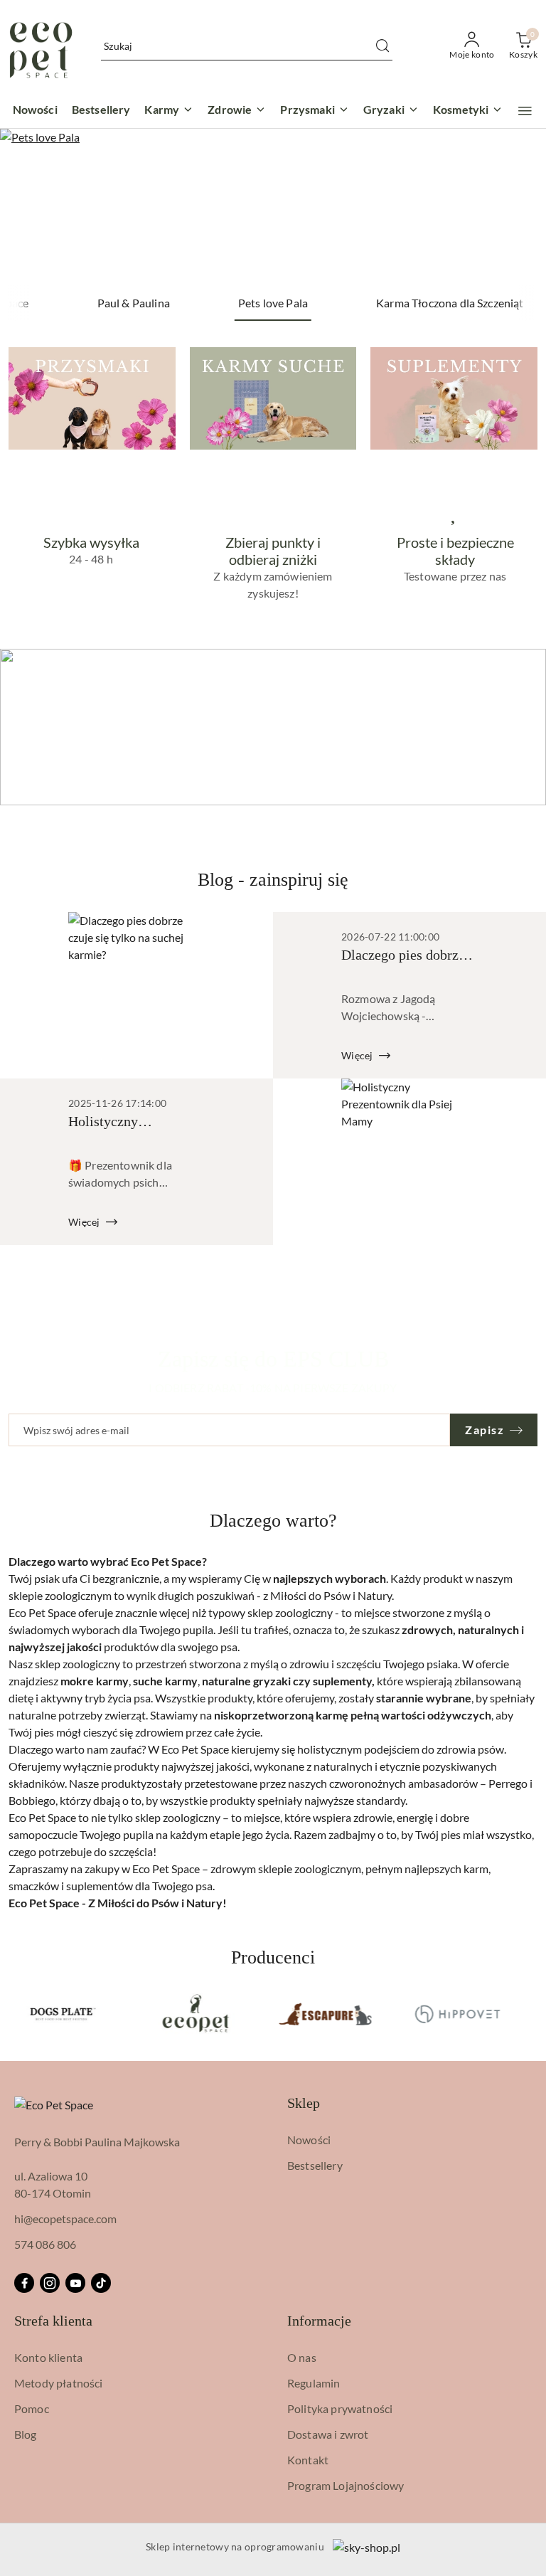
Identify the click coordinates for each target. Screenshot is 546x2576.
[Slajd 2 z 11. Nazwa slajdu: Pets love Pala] (273, 207)
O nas (302, 2357)
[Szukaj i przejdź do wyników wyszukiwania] (382, 46)
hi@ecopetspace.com (65, 2219)
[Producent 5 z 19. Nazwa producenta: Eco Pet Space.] (195, 2014)
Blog (26, 2434)
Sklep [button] (304, 2103)
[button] (525, 111)
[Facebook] (24, 2283)
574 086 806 (45, 2244)
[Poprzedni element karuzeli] (18, 2014)
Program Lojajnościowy (346, 2485)
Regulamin (314, 2383)
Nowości (309, 2140)
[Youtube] (75, 2283)
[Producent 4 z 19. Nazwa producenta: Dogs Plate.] (63, 2014)
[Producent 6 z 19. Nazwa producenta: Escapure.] (326, 2014)
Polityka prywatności (340, 2408)
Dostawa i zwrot (328, 2434)
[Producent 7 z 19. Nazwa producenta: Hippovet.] (457, 2014)
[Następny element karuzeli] (528, 2014)
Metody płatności (59, 2383)
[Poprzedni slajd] (31, 207)
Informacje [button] (319, 2321)
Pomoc (32, 2408)
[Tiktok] (101, 2283)
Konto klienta (48, 2357)
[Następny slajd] (515, 207)
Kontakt (308, 2460)
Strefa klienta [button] (53, 2321)
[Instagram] (50, 2283)
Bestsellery (315, 2165)
